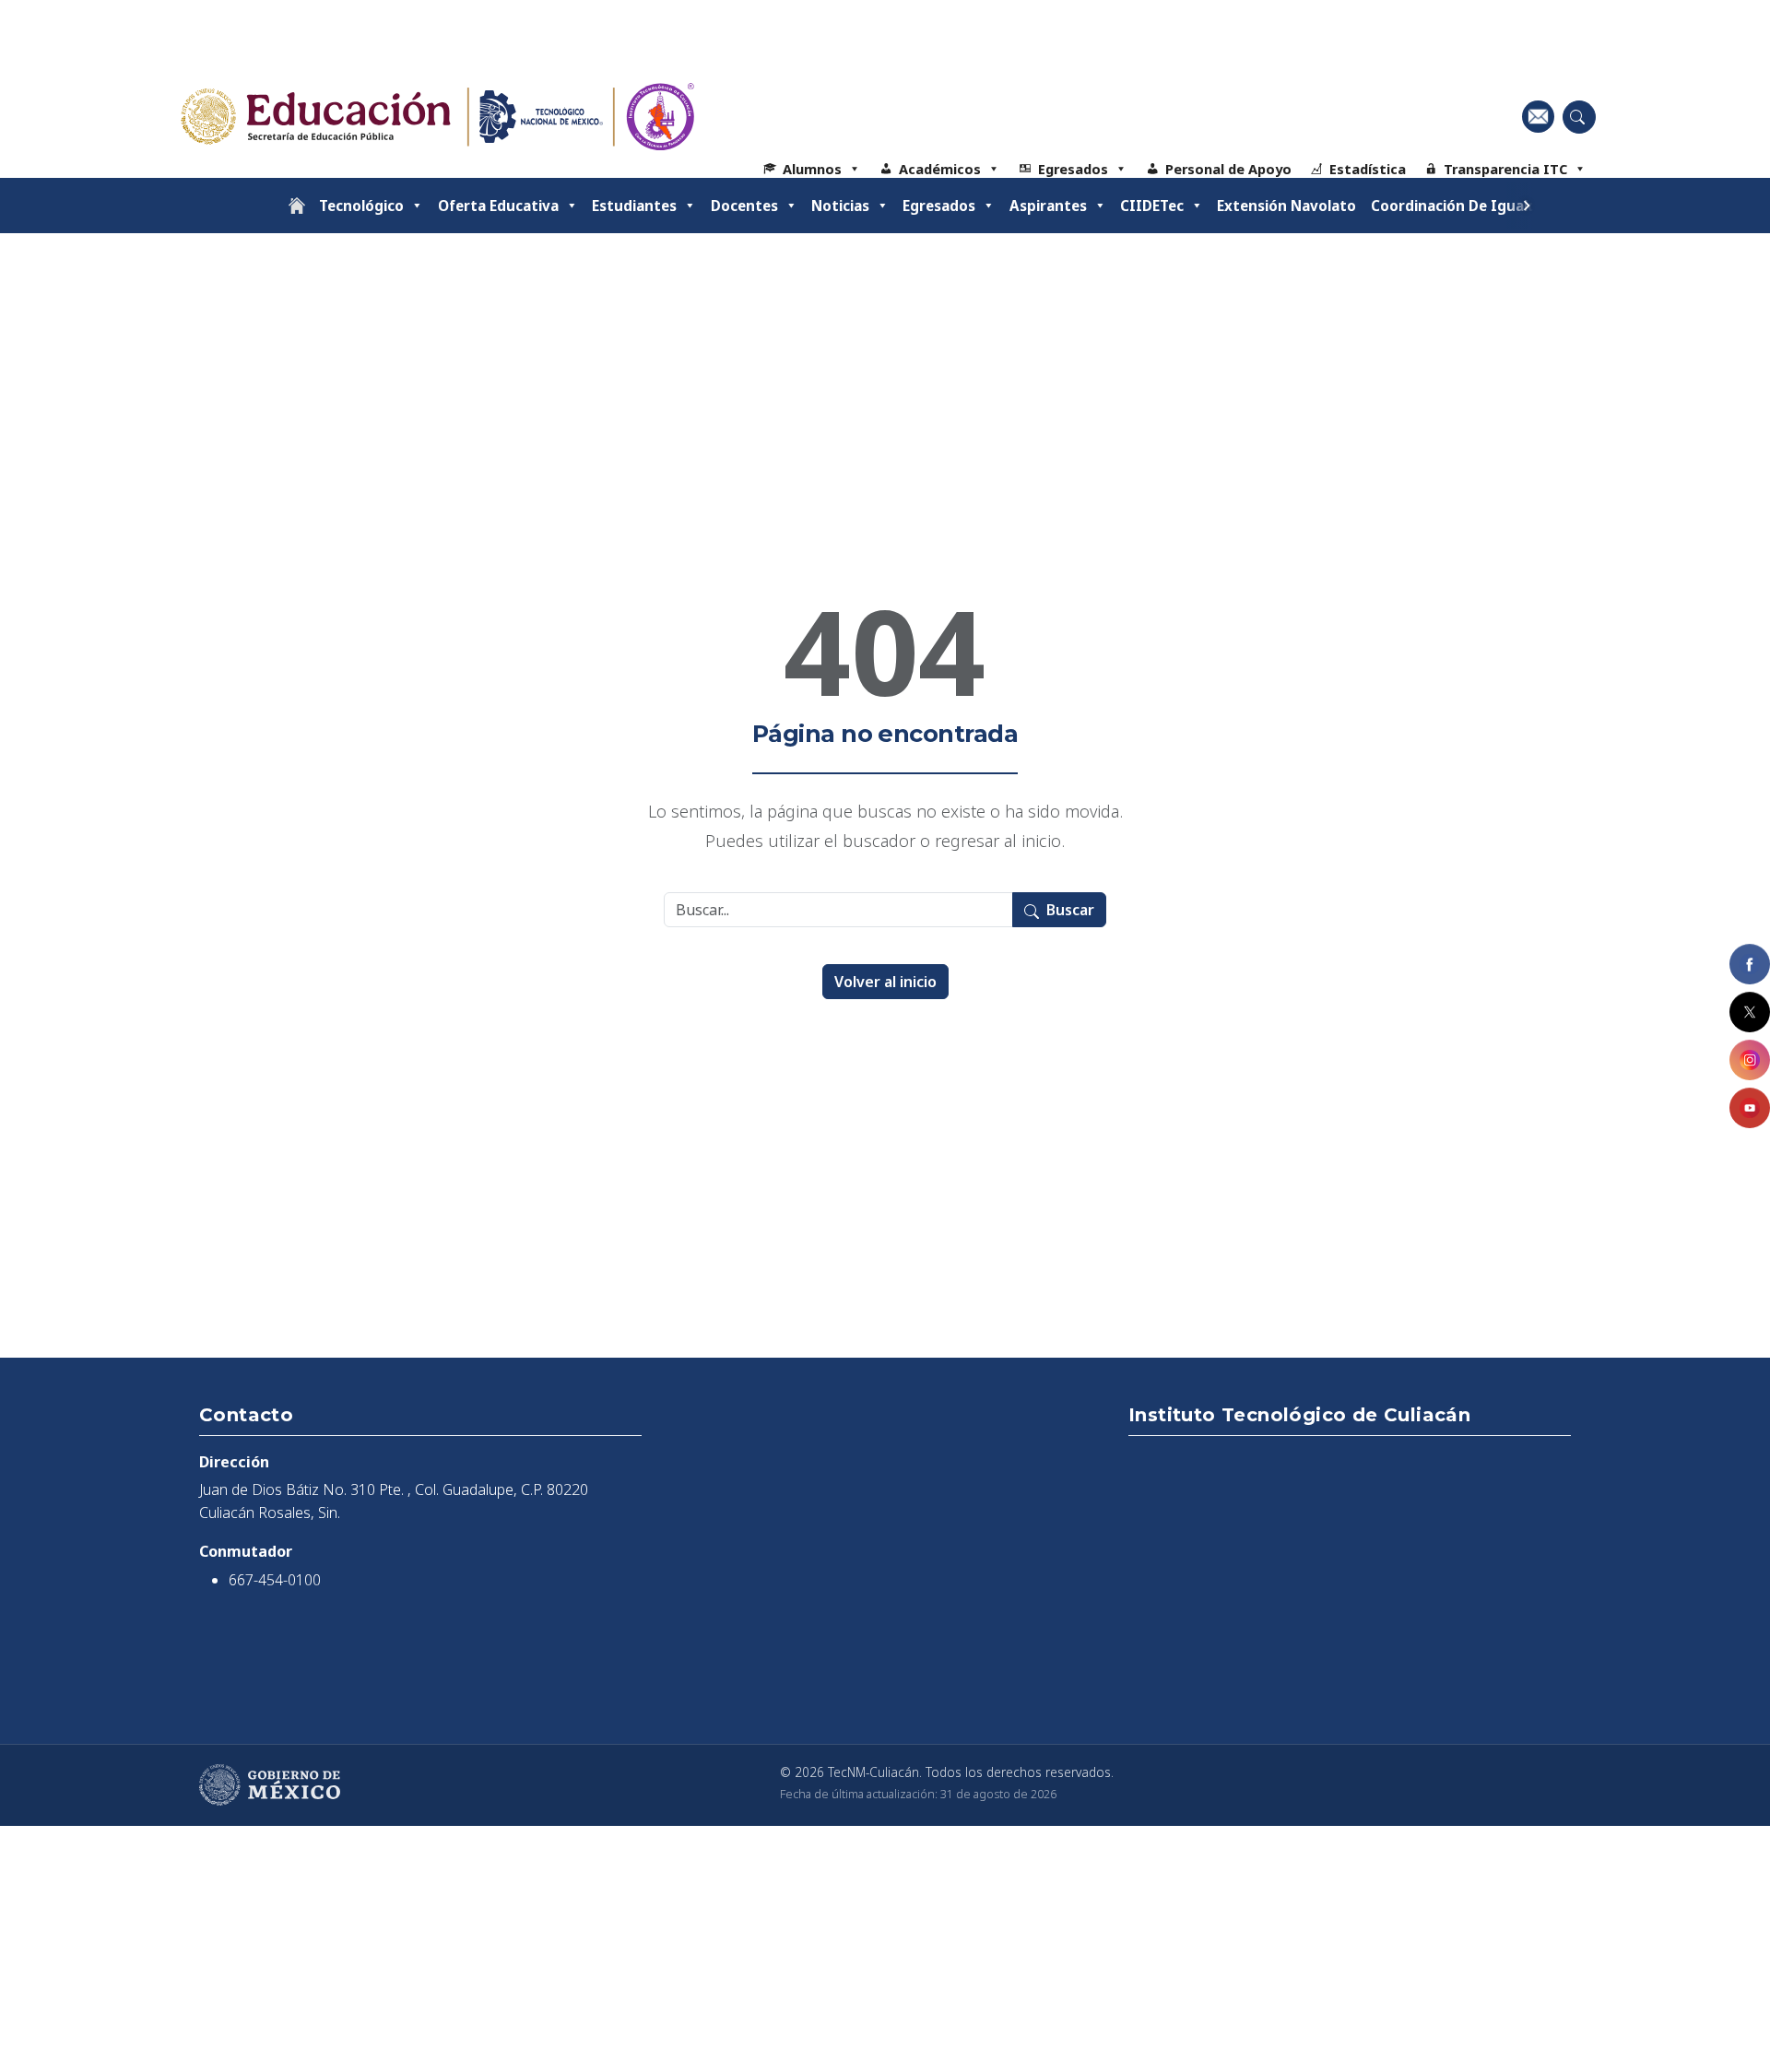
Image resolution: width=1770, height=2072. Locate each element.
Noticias (840, 206)
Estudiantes (634, 206)
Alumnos (812, 169)
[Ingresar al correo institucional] (1538, 116)
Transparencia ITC (1505, 169)
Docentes (744, 206)
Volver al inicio (885, 982)
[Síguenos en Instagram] (1750, 1060)
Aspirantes (1048, 206)
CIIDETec (1152, 206)
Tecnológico (361, 206)
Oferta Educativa (498, 206)
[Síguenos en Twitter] (1750, 1012)
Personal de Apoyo (1228, 169)
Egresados (1073, 169)
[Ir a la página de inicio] (297, 206)
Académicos (940, 169)
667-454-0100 (275, 1580)
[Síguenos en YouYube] (1750, 1108)
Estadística (1368, 169)
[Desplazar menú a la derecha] (1527, 206)
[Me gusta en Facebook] (1750, 964)
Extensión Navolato (1286, 206)
